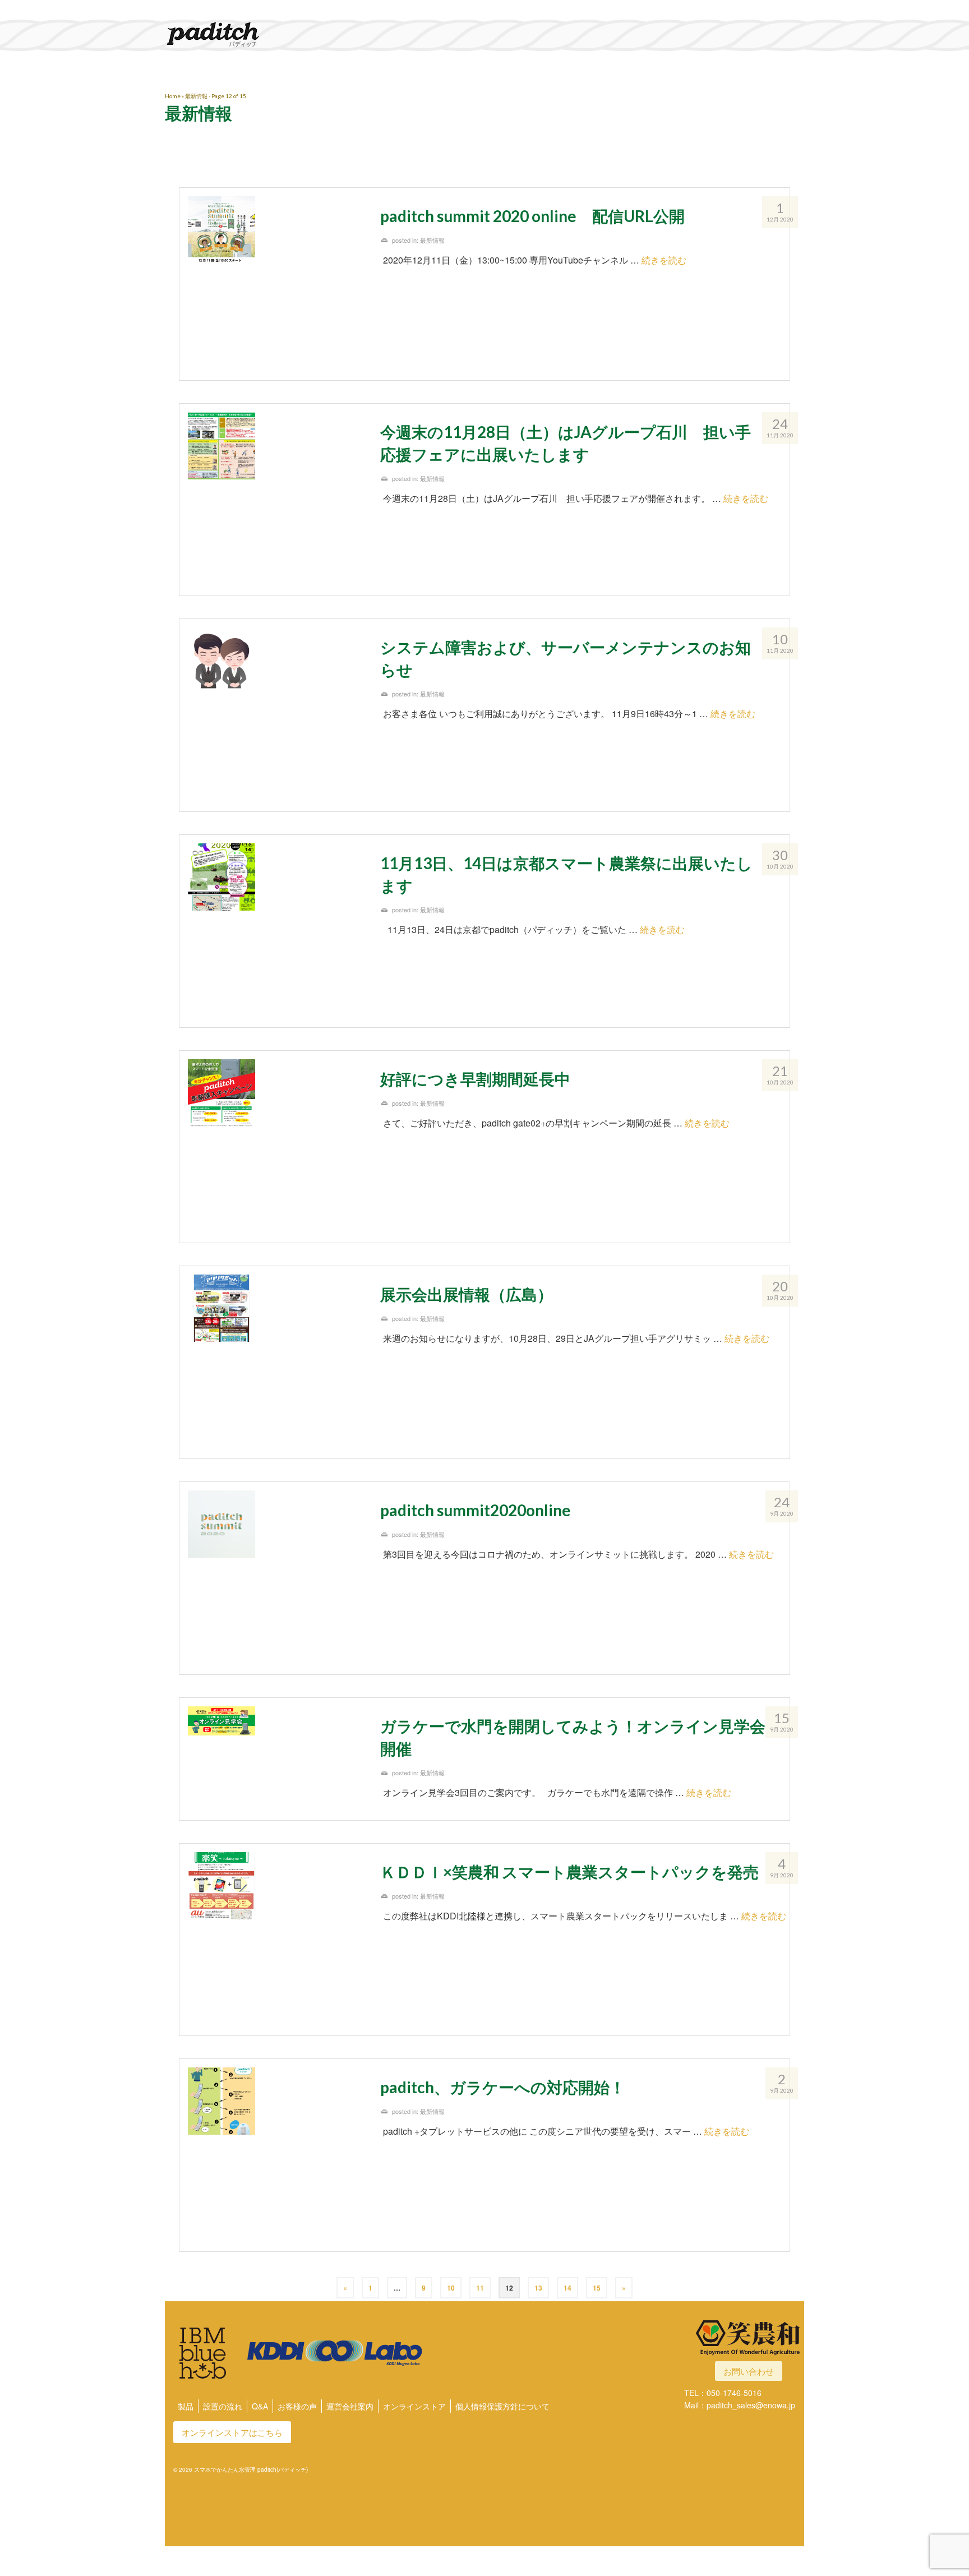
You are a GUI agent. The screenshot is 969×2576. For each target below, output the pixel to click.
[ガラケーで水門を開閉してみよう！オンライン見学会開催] (276, 1740)
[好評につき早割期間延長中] (276, 1147)
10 (451, 2288)
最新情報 (432, 240)
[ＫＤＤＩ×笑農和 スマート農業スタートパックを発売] (276, 1940)
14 (567, 2288)
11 (480, 2288)
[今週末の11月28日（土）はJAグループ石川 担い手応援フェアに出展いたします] (276, 500)
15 (597, 2288)
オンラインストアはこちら (232, 2432)
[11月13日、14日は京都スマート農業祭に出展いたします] (276, 931)
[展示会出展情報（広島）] (276, 1362)
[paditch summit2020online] (276, 1578)
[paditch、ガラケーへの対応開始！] (276, 2155)
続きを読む (664, 260)
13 (538, 2288)
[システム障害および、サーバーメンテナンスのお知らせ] (276, 715)
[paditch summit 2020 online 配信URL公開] (276, 284)
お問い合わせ (749, 2371)
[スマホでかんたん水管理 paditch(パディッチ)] (266, 34)
